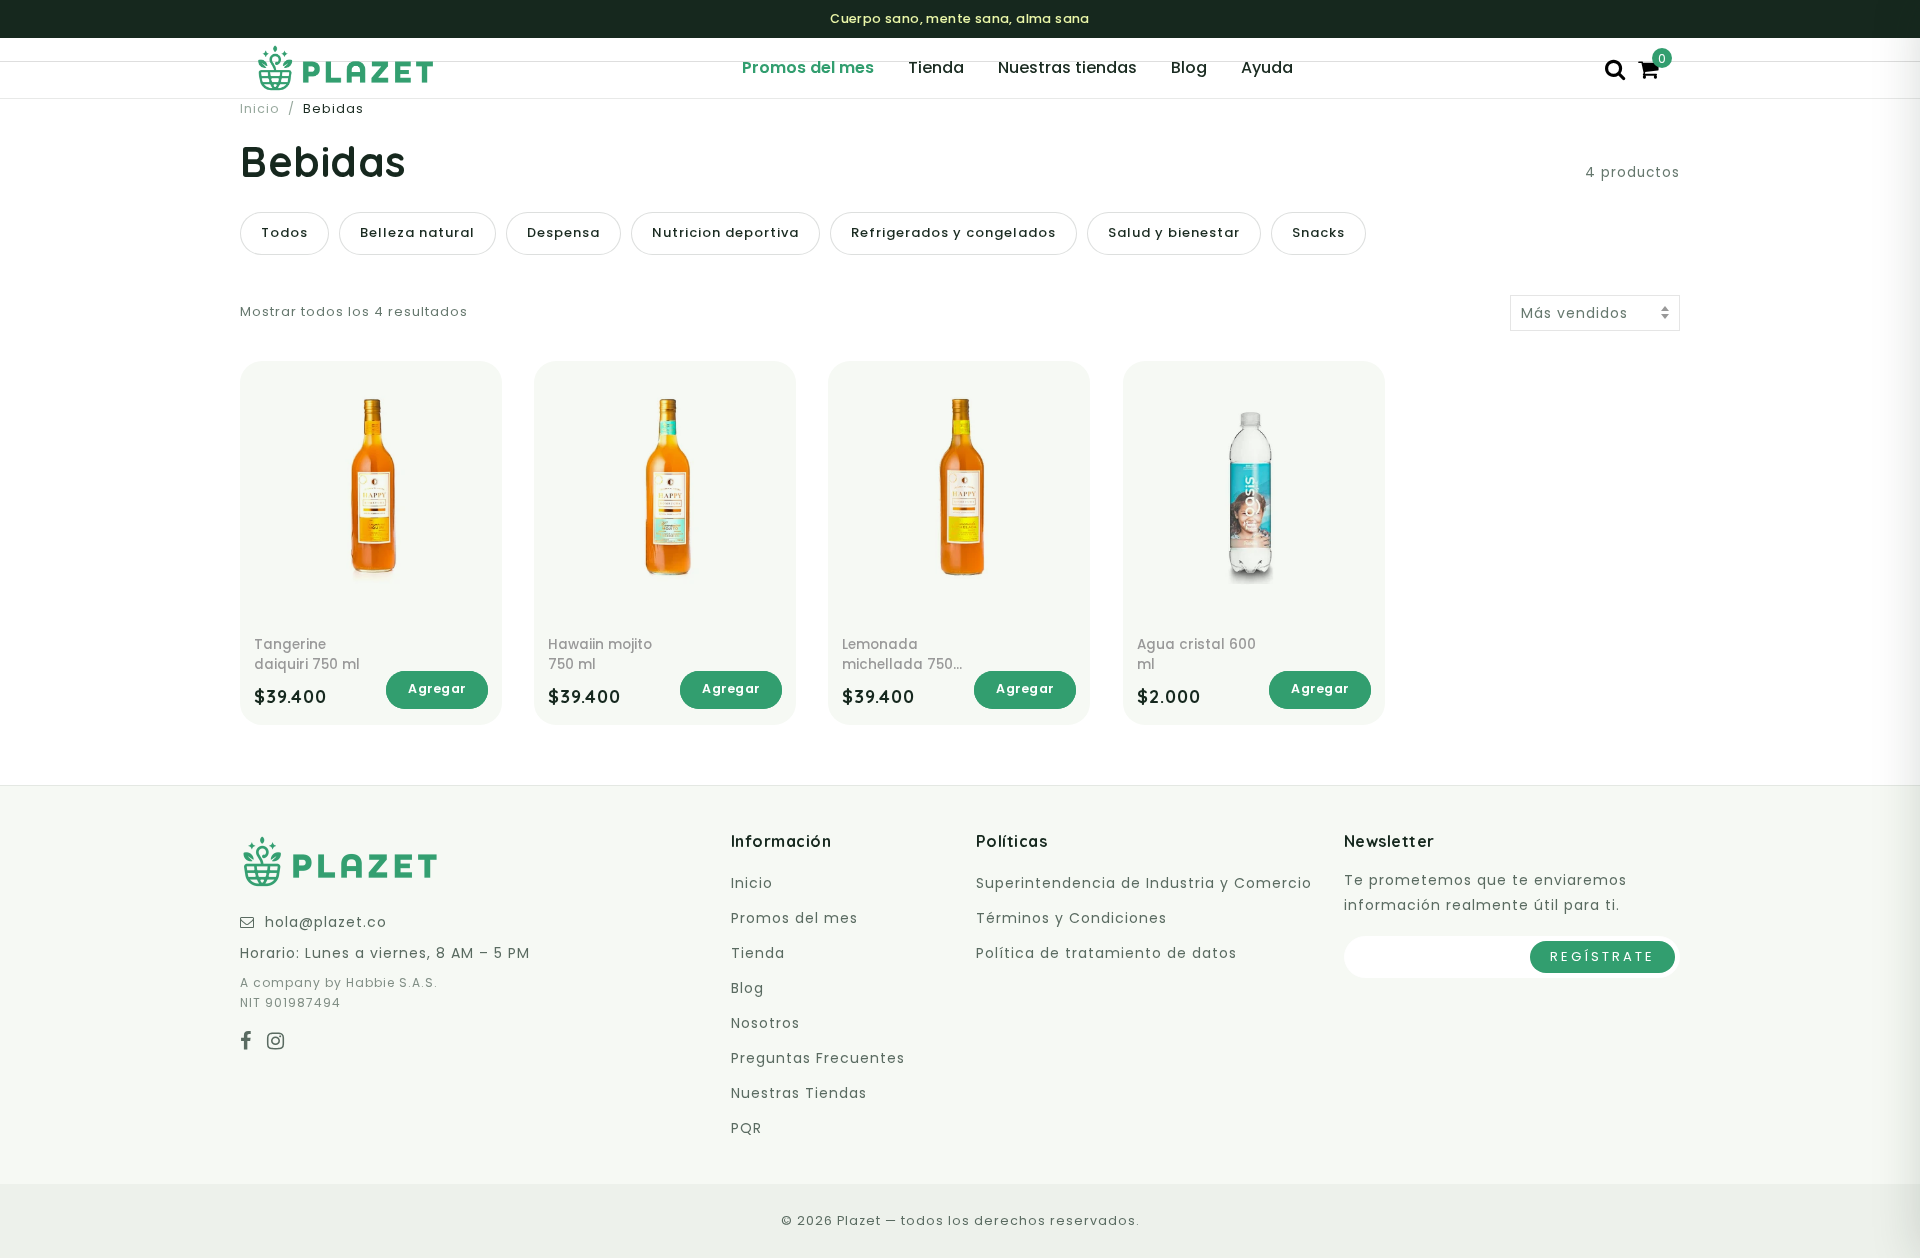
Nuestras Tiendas (799, 1093)
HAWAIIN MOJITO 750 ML (600, 654)
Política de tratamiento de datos (1106, 953)
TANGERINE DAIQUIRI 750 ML (307, 654)
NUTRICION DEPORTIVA (725, 232)
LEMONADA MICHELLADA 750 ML (897, 654)
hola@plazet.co (326, 922)
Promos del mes (808, 67)
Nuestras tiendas (1067, 67)
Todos (284, 232)
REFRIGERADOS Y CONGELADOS (953, 232)
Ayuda (1267, 67)
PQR (746, 1128)
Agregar (437, 688)
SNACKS (1318, 232)
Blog (1189, 67)
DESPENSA (563, 232)
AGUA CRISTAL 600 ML (1196, 654)
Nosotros (765, 1023)
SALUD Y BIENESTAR (1174, 232)
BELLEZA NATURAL (417, 232)
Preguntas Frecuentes (818, 1058)
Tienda (936, 67)
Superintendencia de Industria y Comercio (1144, 883)
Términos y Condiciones (1071, 918)
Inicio (260, 108)
